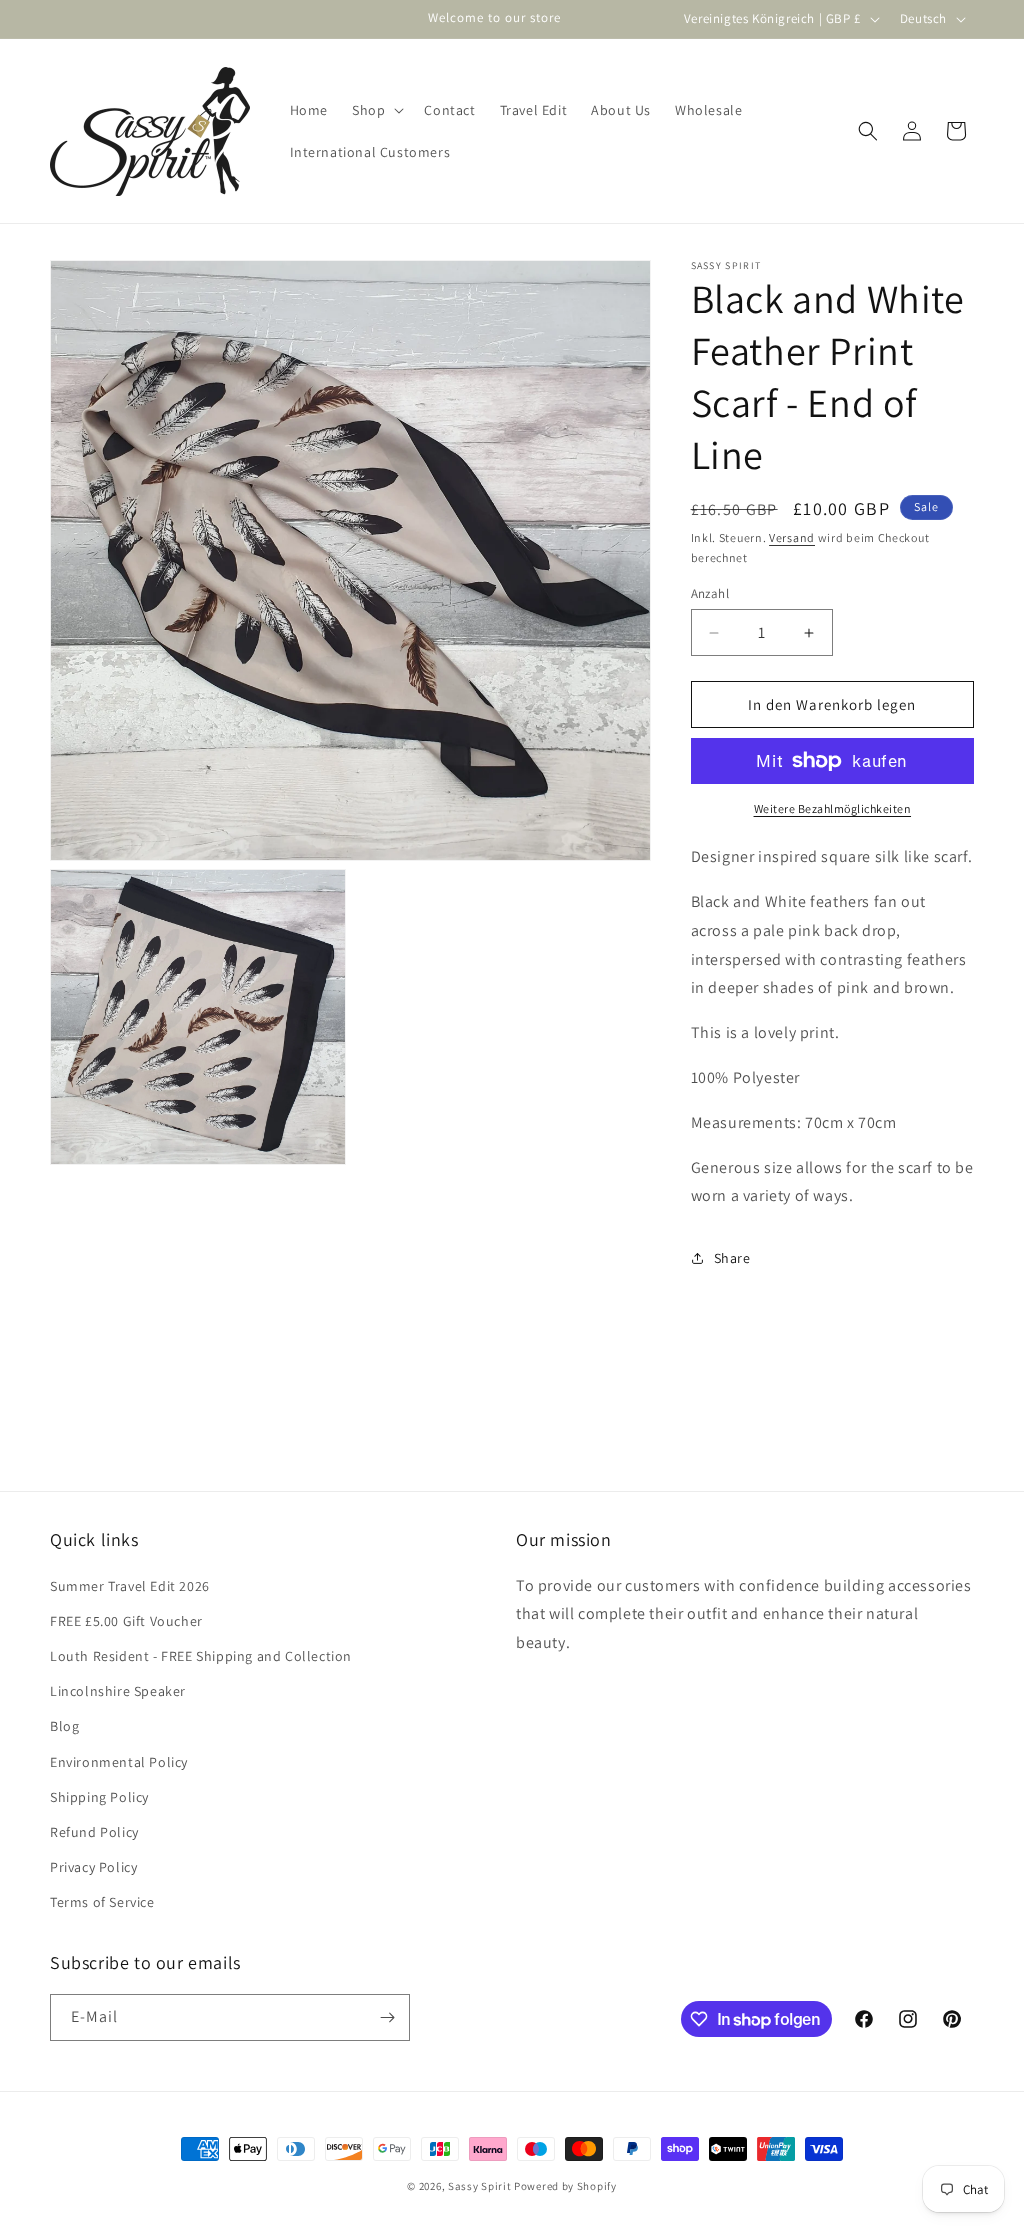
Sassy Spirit (479, 2186)
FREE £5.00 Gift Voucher (126, 1621)
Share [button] (732, 1258)
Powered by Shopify (565, 2186)
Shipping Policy (99, 1797)
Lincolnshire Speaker (118, 1691)
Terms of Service (102, 1902)
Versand (792, 537)
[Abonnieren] (387, 2017)
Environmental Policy (119, 1762)
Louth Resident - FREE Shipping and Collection (201, 1656)
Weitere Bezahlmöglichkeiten (833, 808)
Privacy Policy (93, 1867)
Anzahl (710, 593)
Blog (64, 1726)
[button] (376, 110)
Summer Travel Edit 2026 (130, 1586)
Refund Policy (94, 1832)
